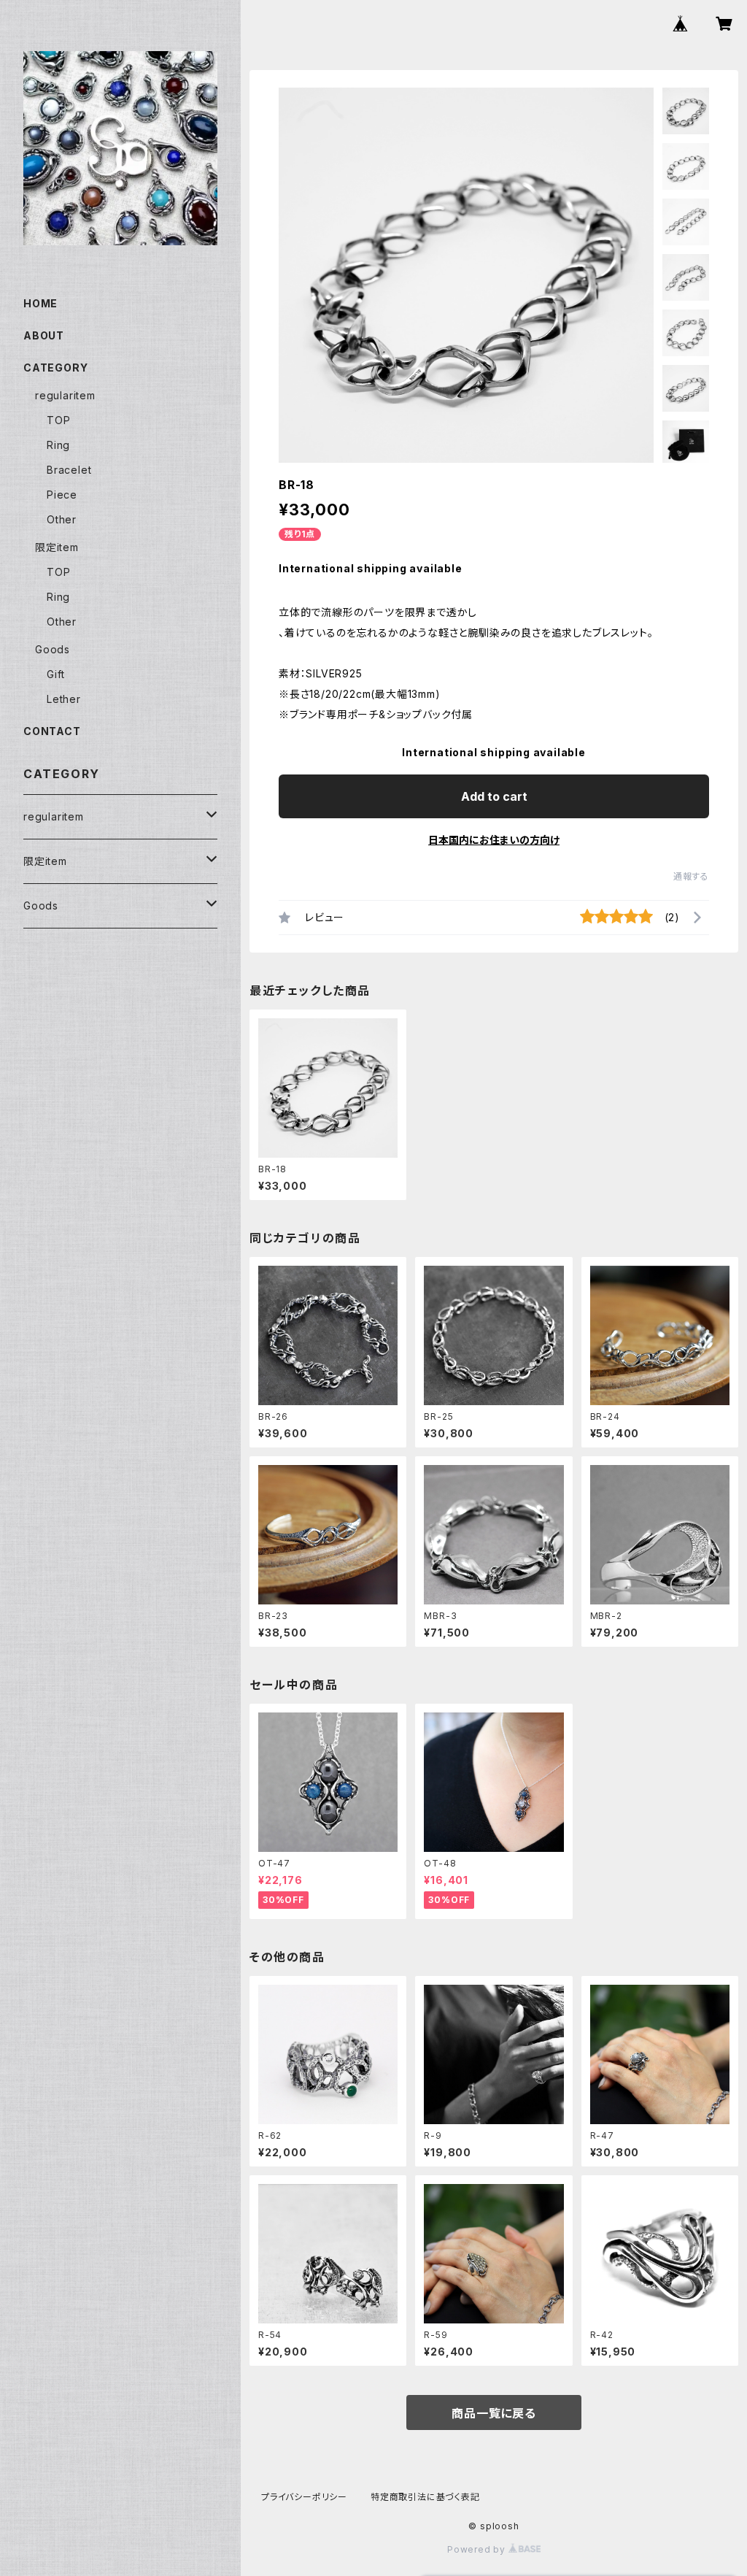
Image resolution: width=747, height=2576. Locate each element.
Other (62, 519)
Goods (53, 649)
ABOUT (44, 335)
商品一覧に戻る (494, 2413)
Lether (64, 699)
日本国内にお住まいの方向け (494, 840)
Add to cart (494, 796)
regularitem (65, 395)
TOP (58, 420)
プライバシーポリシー (304, 2497)
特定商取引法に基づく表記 (425, 2497)
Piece (62, 495)
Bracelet (69, 470)
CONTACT (52, 731)
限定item (57, 547)
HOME (40, 303)
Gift (56, 674)
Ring (58, 445)
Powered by (478, 2549)
